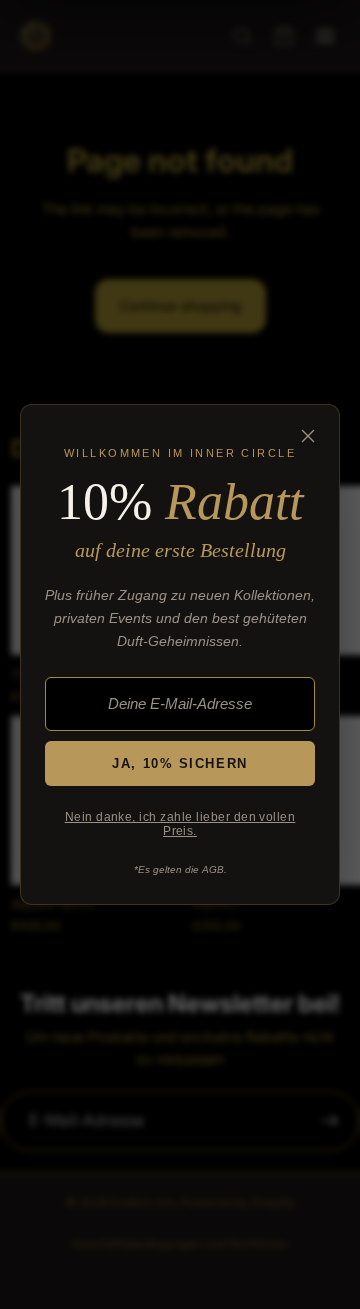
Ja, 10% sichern (179, 763)
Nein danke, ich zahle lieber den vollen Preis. (180, 824)
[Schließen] (308, 436)
